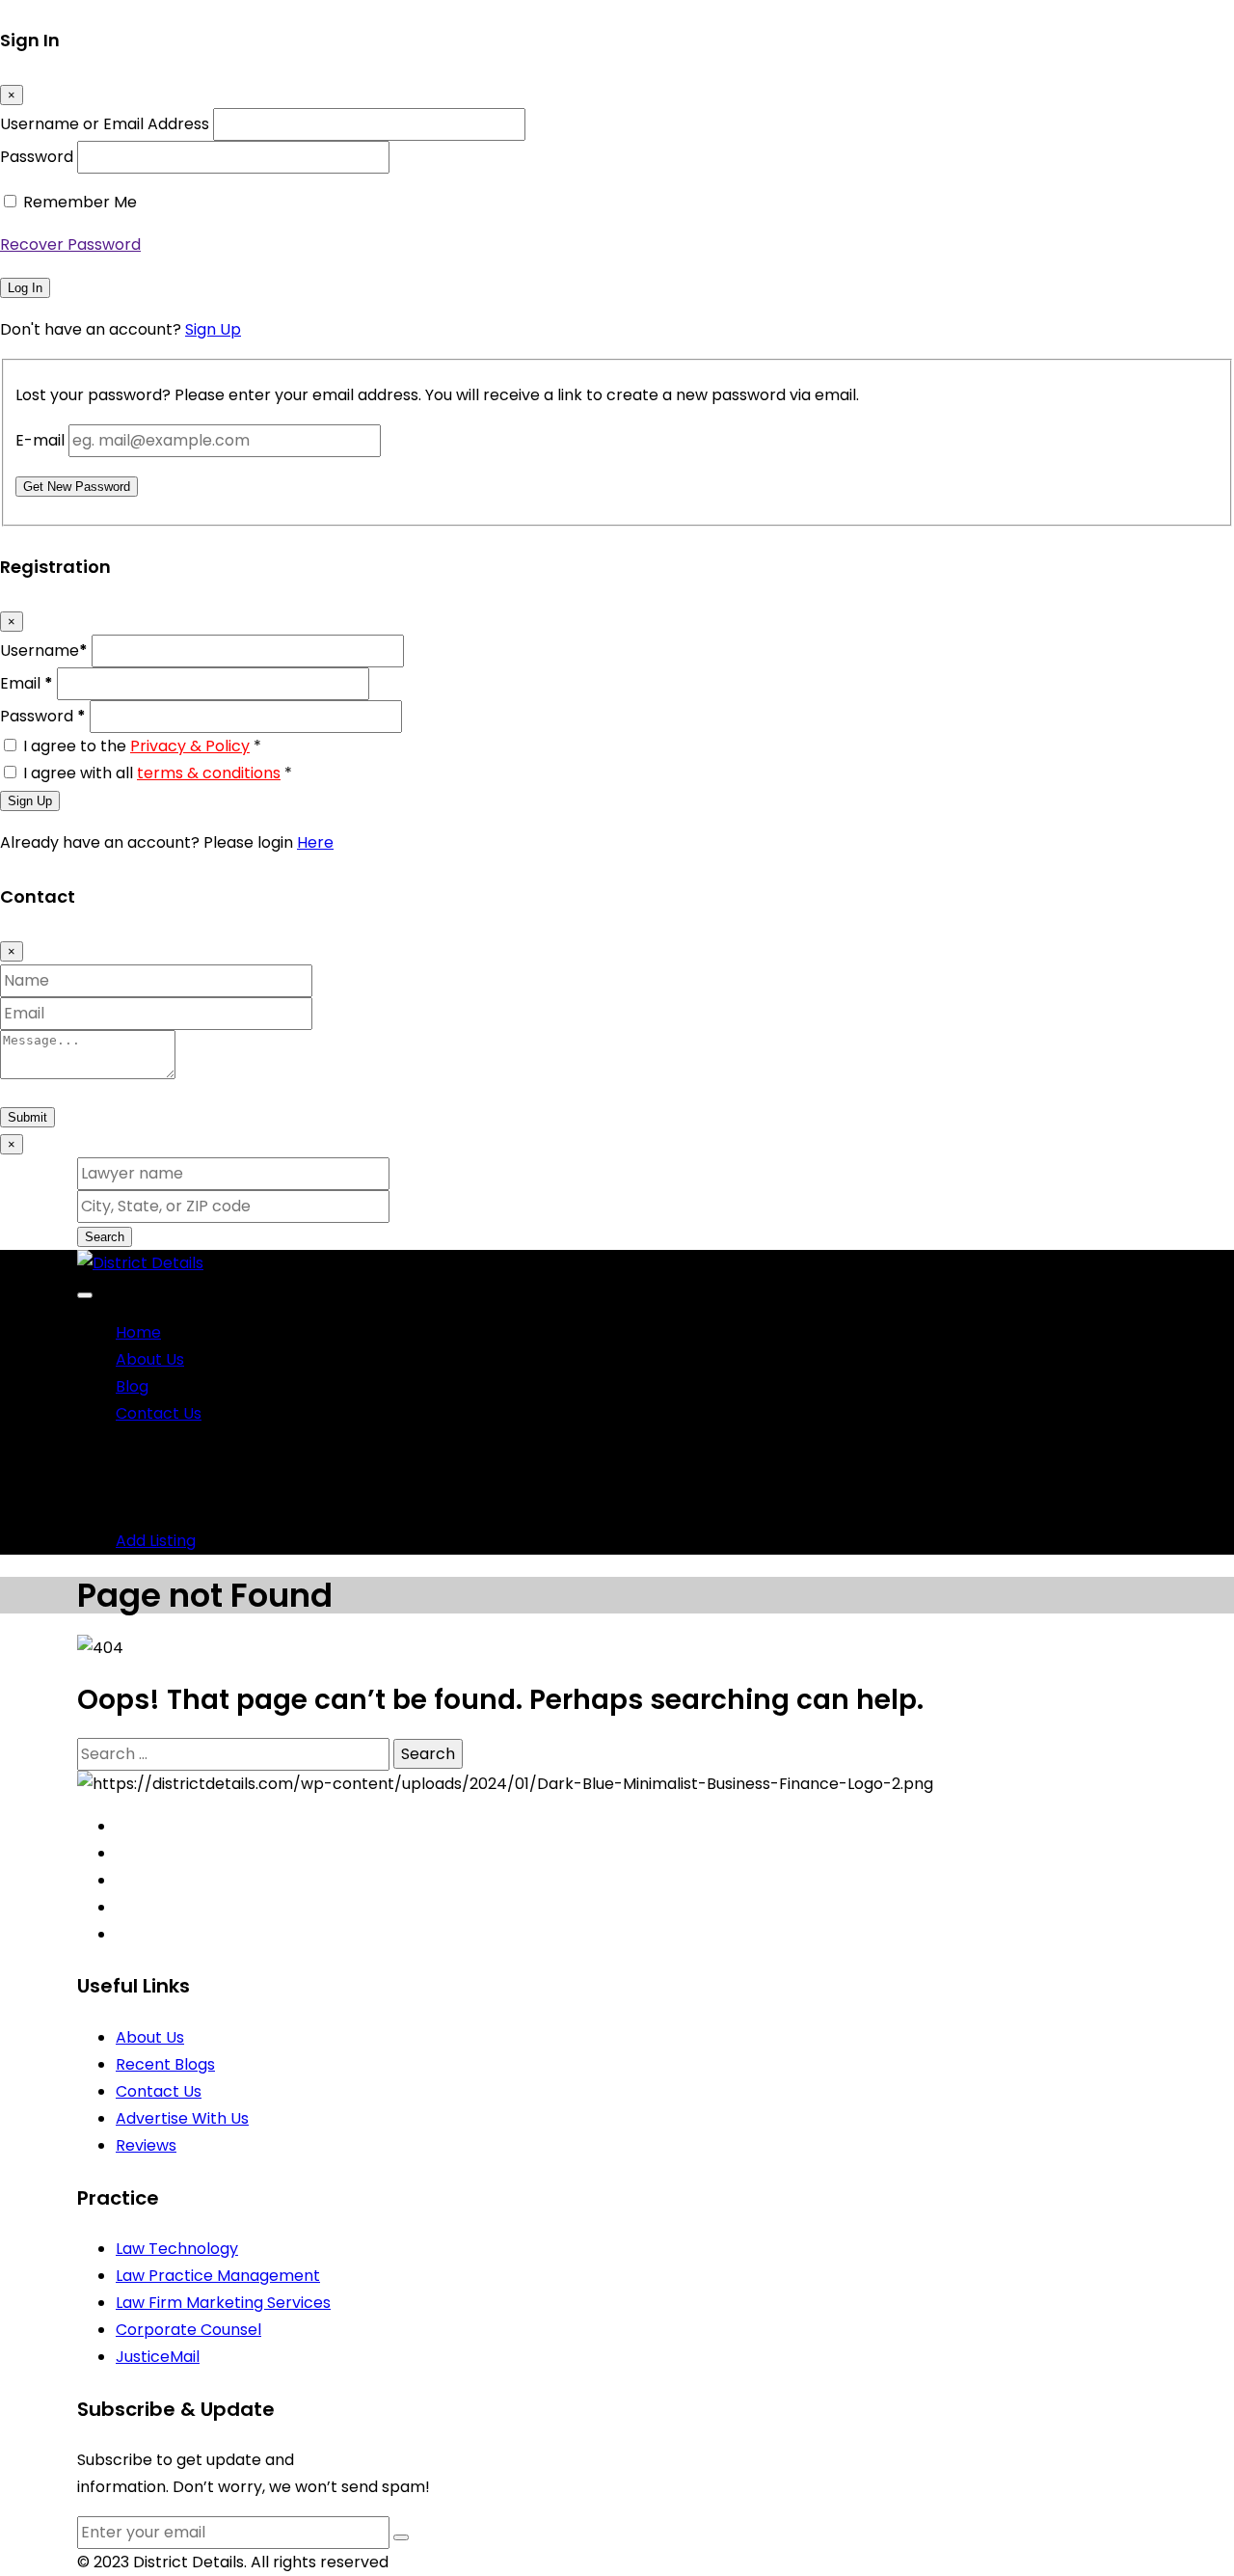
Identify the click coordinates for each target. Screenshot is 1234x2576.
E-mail (40, 440)
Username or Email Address (105, 124)
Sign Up (213, 329)
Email (27, 683)
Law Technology (177, 2249)
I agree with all (158, 773)
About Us (150, 1359)
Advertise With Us (182, 2118)
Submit (27, 1117)
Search (105, 1237)
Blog (132, 1386)
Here (315, 842)
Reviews (146, 2145)
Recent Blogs (165, 2064)
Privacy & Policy (190, 746)
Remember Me (80, 202)
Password (37, 157)
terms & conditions (209, 773)
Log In (25, 288)
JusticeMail (158, 2357)
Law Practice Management (218, 2276)
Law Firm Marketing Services (223, 2303)
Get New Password (77, 487)
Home (138, 1332)
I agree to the (142, 746)
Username (44, 651)
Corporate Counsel (188, 2330)
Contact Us (159, 1413)
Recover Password (70, 244)
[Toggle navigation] (85, 1295)
